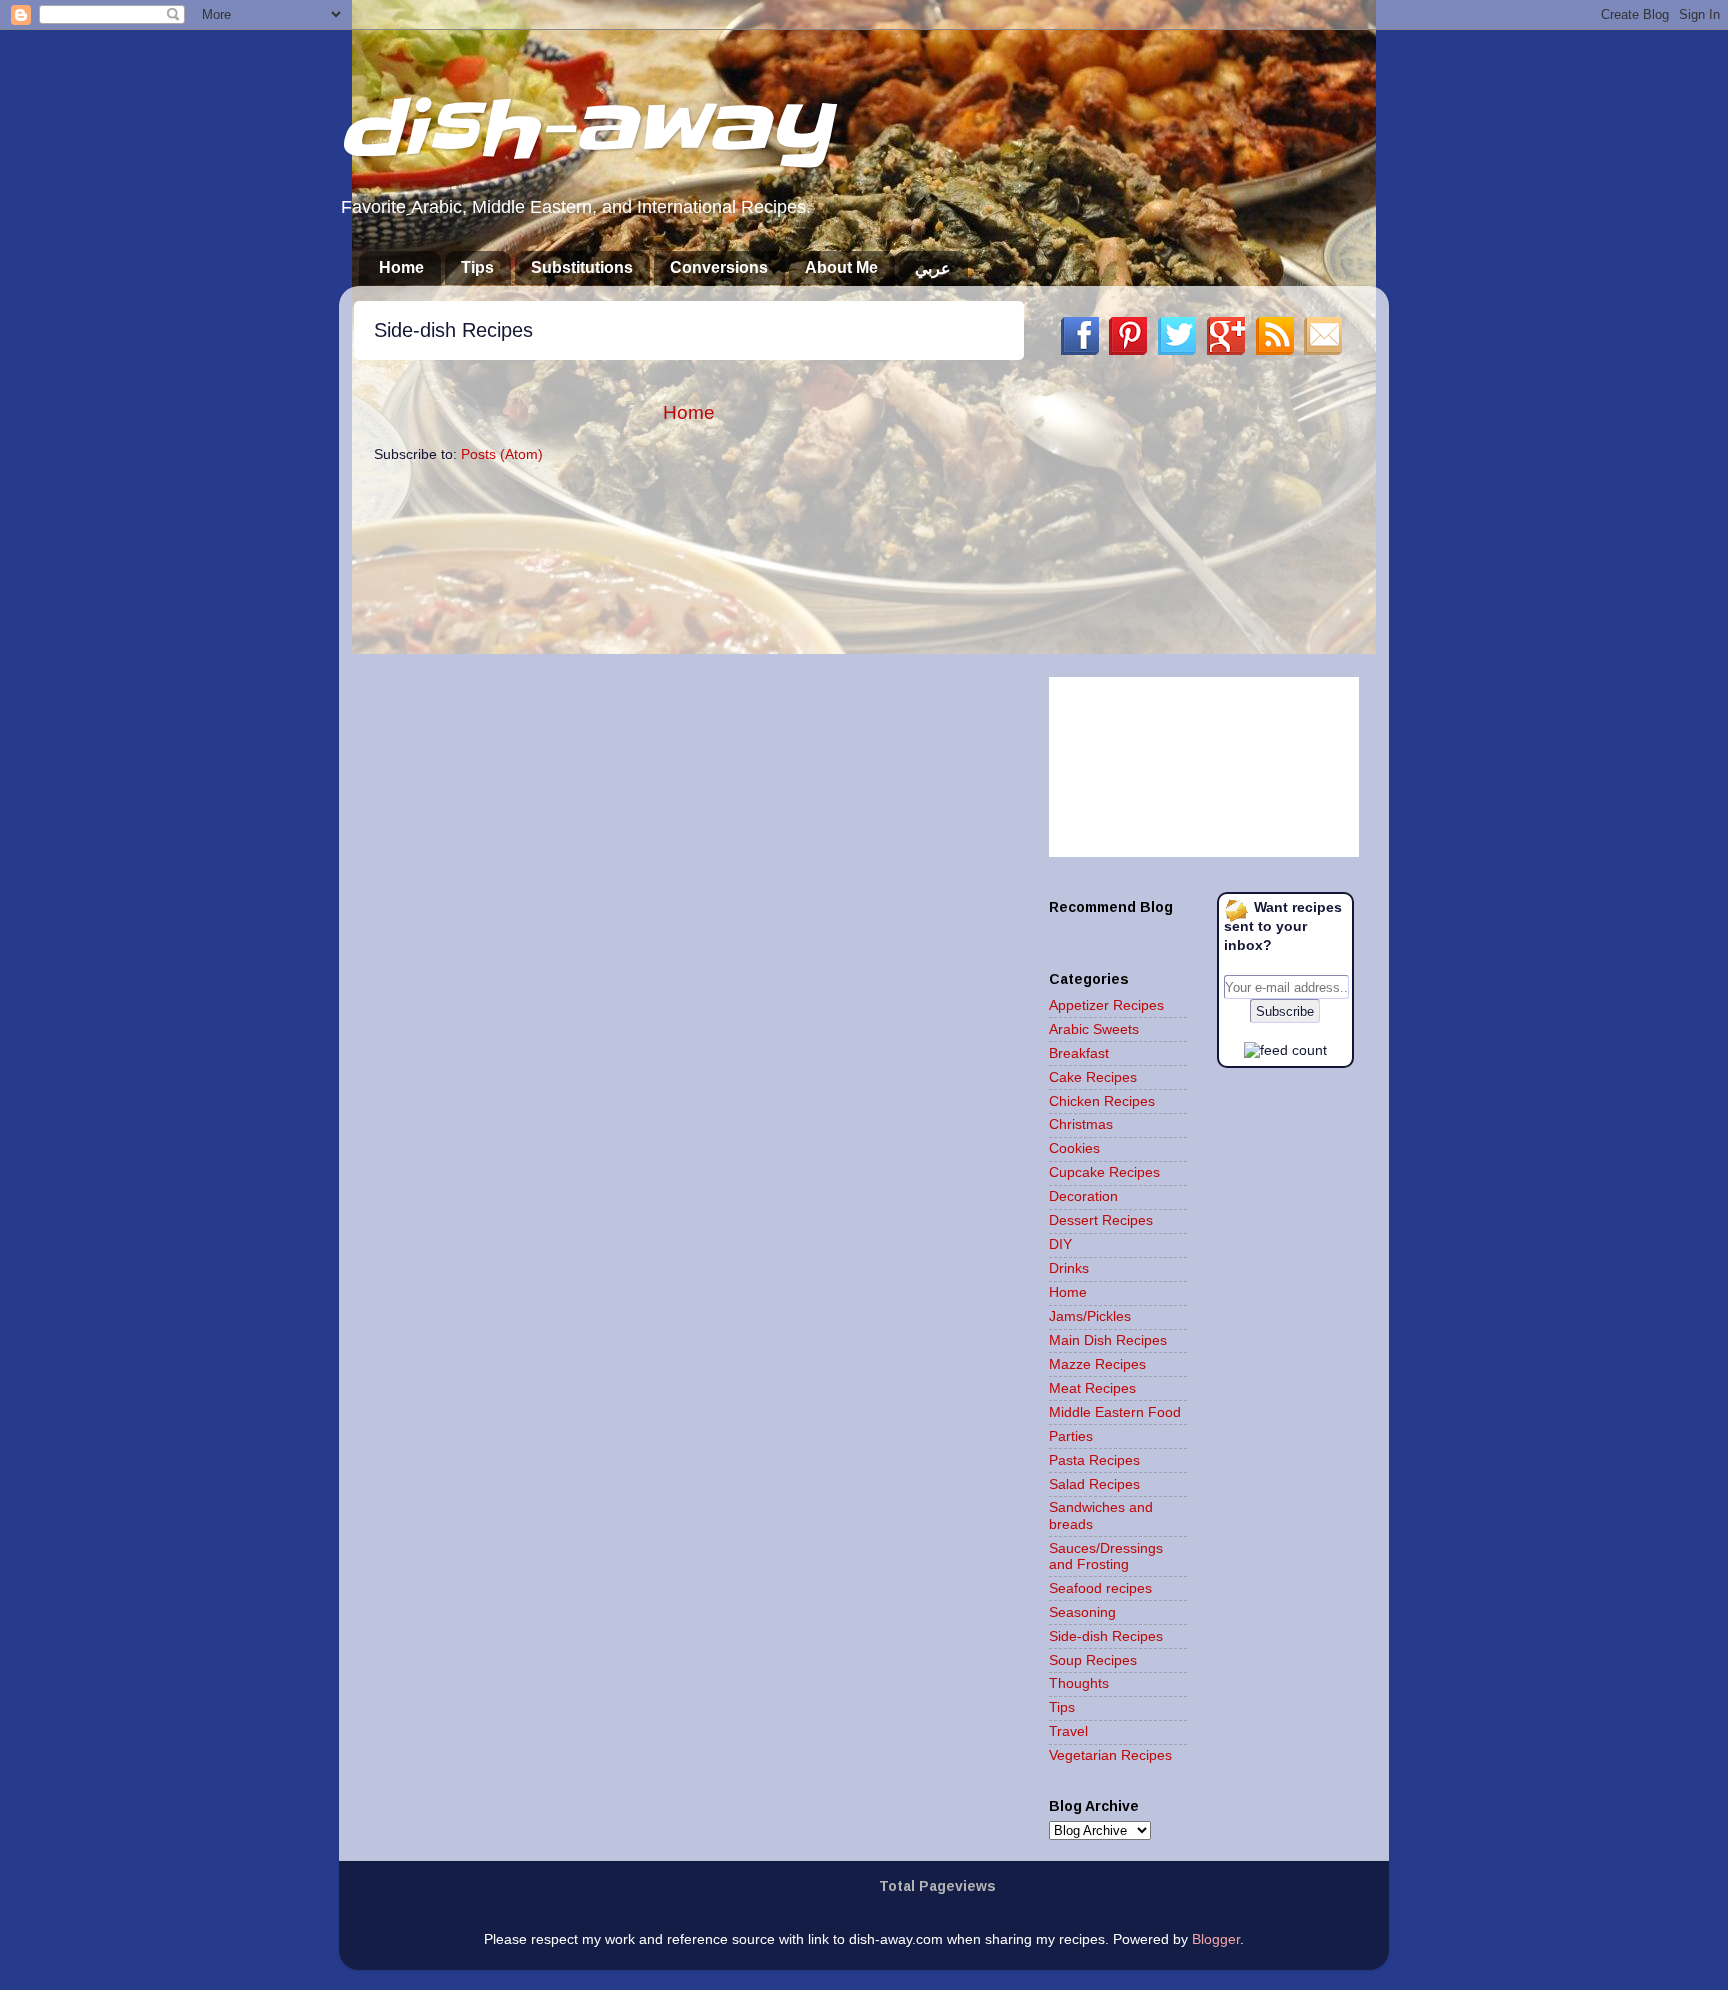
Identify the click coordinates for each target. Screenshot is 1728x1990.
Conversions (719, 267)
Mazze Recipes (1097, 1364)
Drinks (1069, 1268)
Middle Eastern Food (1115, 1412)
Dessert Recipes (1101, 1220)
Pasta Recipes (1094, 1460)
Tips (477, 267)
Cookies (1074, 1148)
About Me (841, 267)
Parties (1071, 1436)
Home (401, 267)
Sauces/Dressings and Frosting (1106, 1556)
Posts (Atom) (502, 454)
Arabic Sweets (1094, 1029)
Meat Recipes (1092, 1388)
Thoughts (1079, 1683)
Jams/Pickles (1090, 1316)
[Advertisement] (1199, 516)
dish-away (584, 128)
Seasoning (1082, 1612)
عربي (933, 268)
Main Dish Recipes (1108, 1340)
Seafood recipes (1100, 1588)
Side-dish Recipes (1106, 1636)
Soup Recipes (1093, 1660)
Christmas (1081, 1124)
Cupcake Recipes (1104, 1172)
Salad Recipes (1094, 1484)
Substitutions (582, 267)
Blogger (1216, 1939)
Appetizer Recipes (1106, 1005)
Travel (1068, 1731)
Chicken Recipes (1102, 1101)
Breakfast (1079, 1053)
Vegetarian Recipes (1110, 1755)
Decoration (1083, 1196)
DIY (1060, 1244)
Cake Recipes (1093, 1077)
